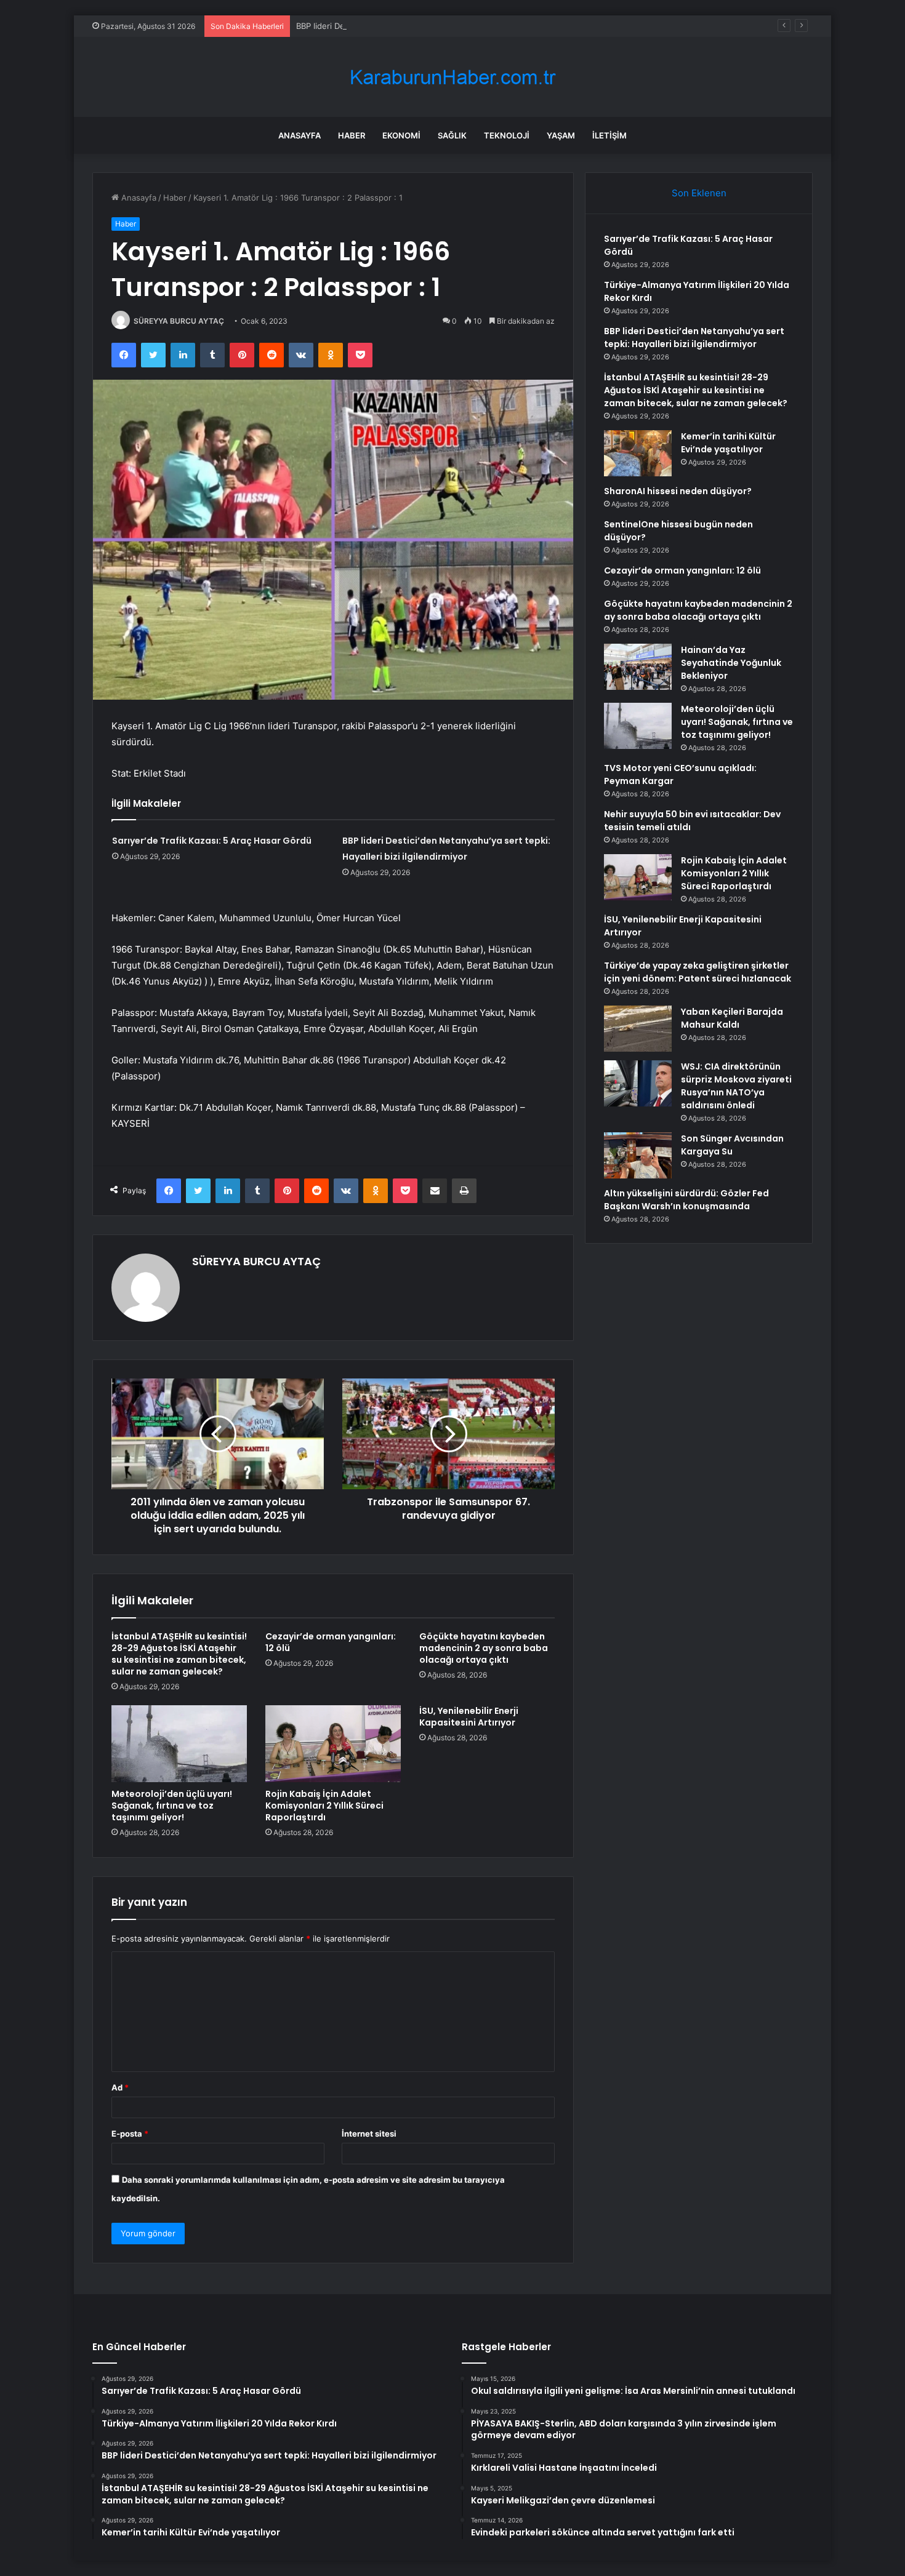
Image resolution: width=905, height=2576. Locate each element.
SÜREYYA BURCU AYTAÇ (179, 321)
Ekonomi (401, 135)
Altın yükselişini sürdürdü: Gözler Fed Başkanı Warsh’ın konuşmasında (686, 1200)
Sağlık (452, 135)
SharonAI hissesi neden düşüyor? (678, 491)
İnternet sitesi (369, 2134)
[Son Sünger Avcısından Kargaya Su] (638, 1155)
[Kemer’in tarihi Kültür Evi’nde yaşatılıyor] (638, 453)
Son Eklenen (699, 193)
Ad (120, 2087)
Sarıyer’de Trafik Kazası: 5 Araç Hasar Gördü (212, 841)
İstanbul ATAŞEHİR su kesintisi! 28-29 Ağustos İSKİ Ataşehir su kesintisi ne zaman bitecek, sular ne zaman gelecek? (179, 1654)
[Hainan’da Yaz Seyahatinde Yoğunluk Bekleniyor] (638, 667)
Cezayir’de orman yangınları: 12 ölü (331, 1642)
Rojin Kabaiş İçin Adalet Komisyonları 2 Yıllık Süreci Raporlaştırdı (324, 1806)
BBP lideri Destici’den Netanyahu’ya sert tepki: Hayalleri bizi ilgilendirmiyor (437, 26)
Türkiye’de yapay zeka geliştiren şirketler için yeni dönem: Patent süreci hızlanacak (698, 972)
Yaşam (561, 135)
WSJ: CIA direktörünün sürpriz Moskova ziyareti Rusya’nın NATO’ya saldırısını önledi (736, 1086)
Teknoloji (507, 135)
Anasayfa (300, 135)
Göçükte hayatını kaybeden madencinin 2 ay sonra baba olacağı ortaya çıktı (484, 1648)
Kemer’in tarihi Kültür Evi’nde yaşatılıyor (728, 443)
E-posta (130, 2134)
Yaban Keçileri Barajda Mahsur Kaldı (732, 1018)
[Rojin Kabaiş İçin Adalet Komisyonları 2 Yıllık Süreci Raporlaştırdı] (333, 1743)
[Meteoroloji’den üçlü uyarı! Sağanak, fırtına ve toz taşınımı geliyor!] (179, 1743)
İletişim (609, 135)
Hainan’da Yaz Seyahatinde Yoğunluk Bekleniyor (731, 663)
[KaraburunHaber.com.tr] (452, 77)
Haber (352, 135)
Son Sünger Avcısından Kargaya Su (732, 1145)
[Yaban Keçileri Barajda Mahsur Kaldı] (638, 1029)
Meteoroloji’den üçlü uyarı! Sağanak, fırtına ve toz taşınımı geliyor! (172, 1806)
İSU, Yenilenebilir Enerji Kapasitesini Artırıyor (469, 1717)
